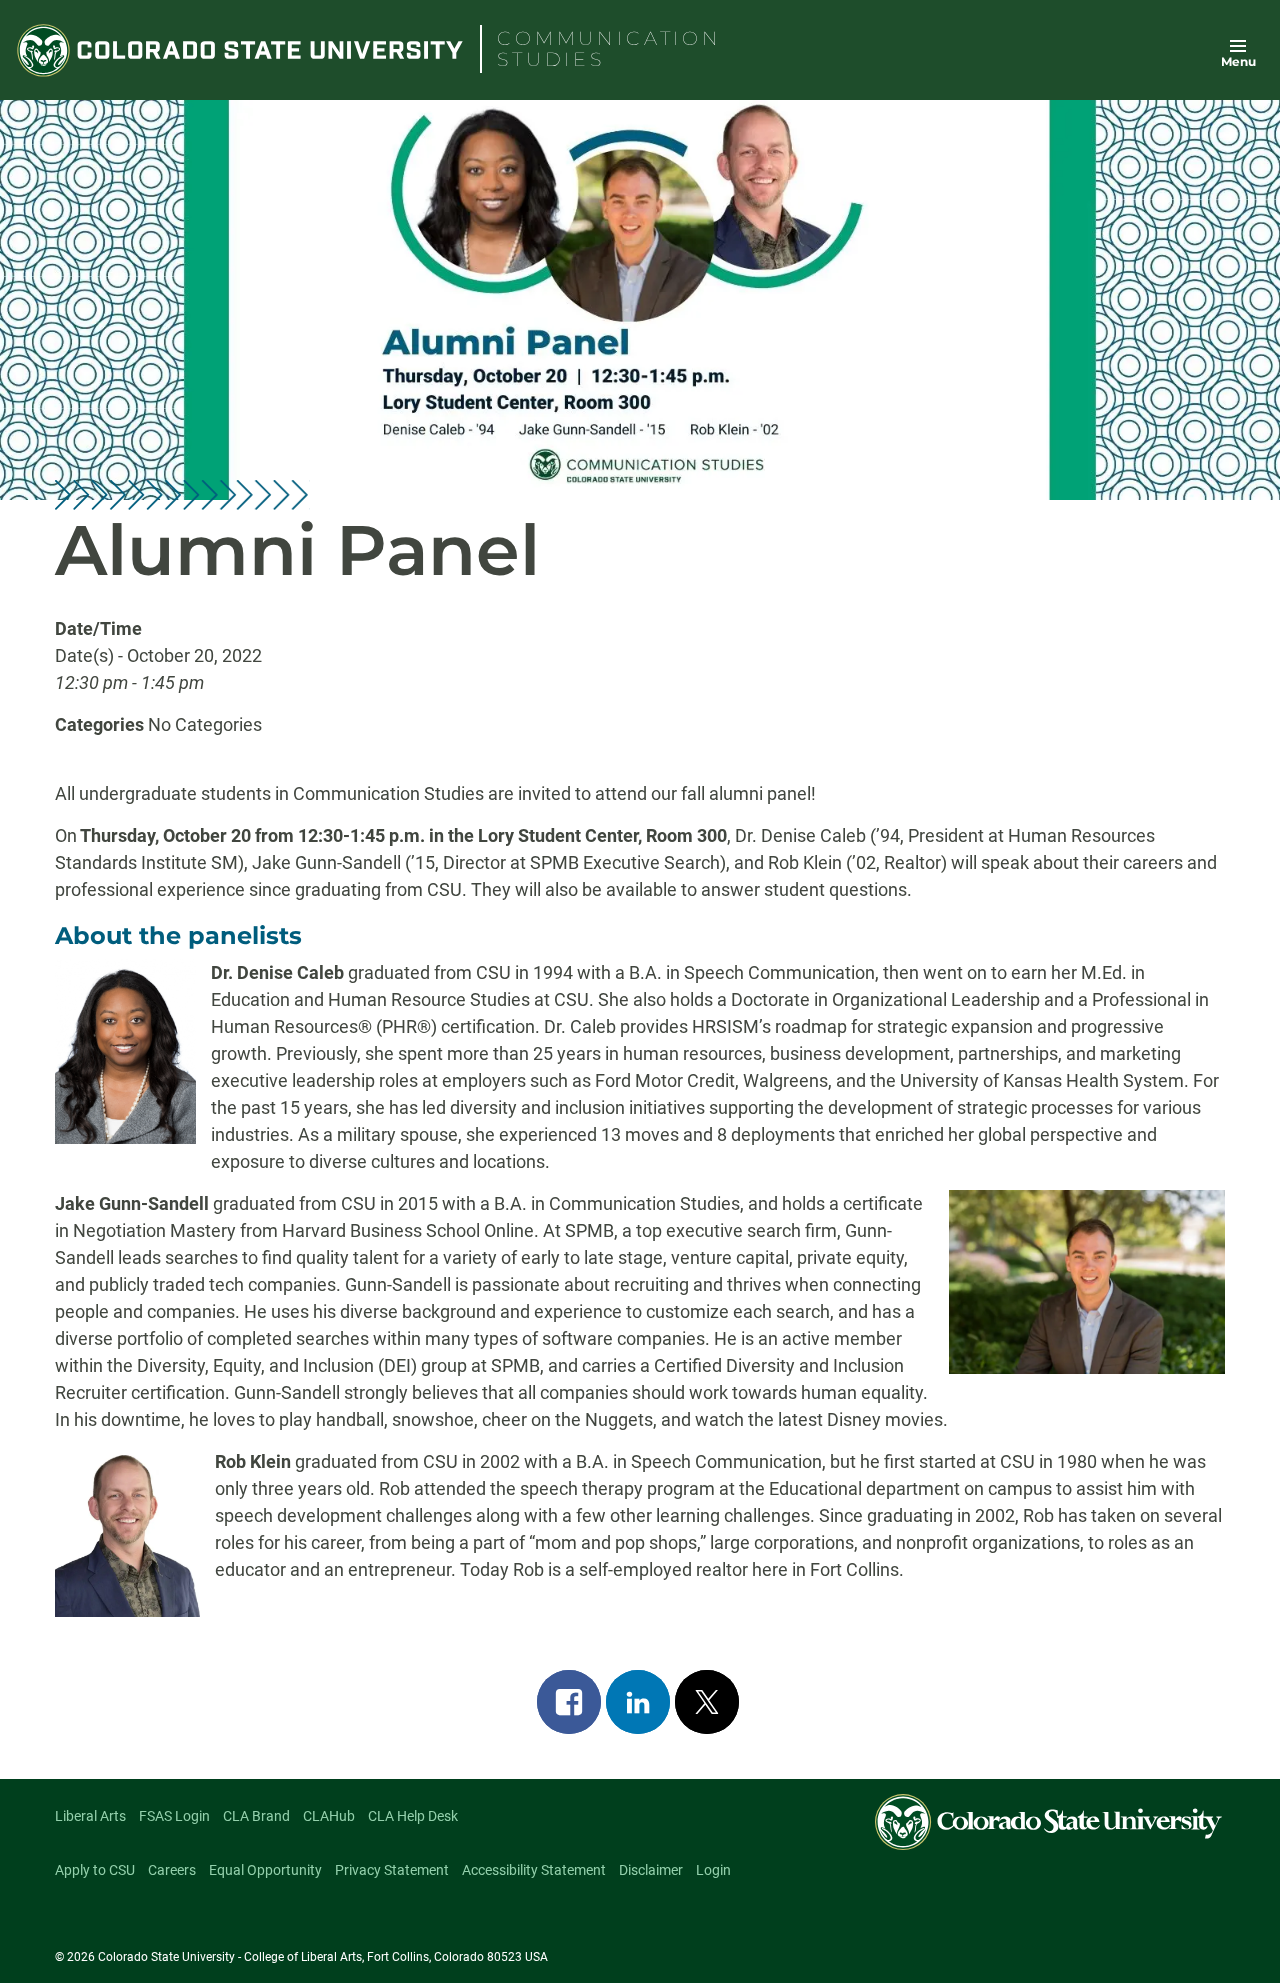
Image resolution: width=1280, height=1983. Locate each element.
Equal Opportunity (265, 1870)
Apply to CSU (95, 1870)
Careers (172, 1870)
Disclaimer (651, 1870)
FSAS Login (174, 1816)
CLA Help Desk (413, 1816)
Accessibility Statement (534, 1870)
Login (713, 1870)
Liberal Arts (90, 1816)
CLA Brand (256, 1816)
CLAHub (329, 1816)
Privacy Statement (392, 1870)
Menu (1238, 61)
